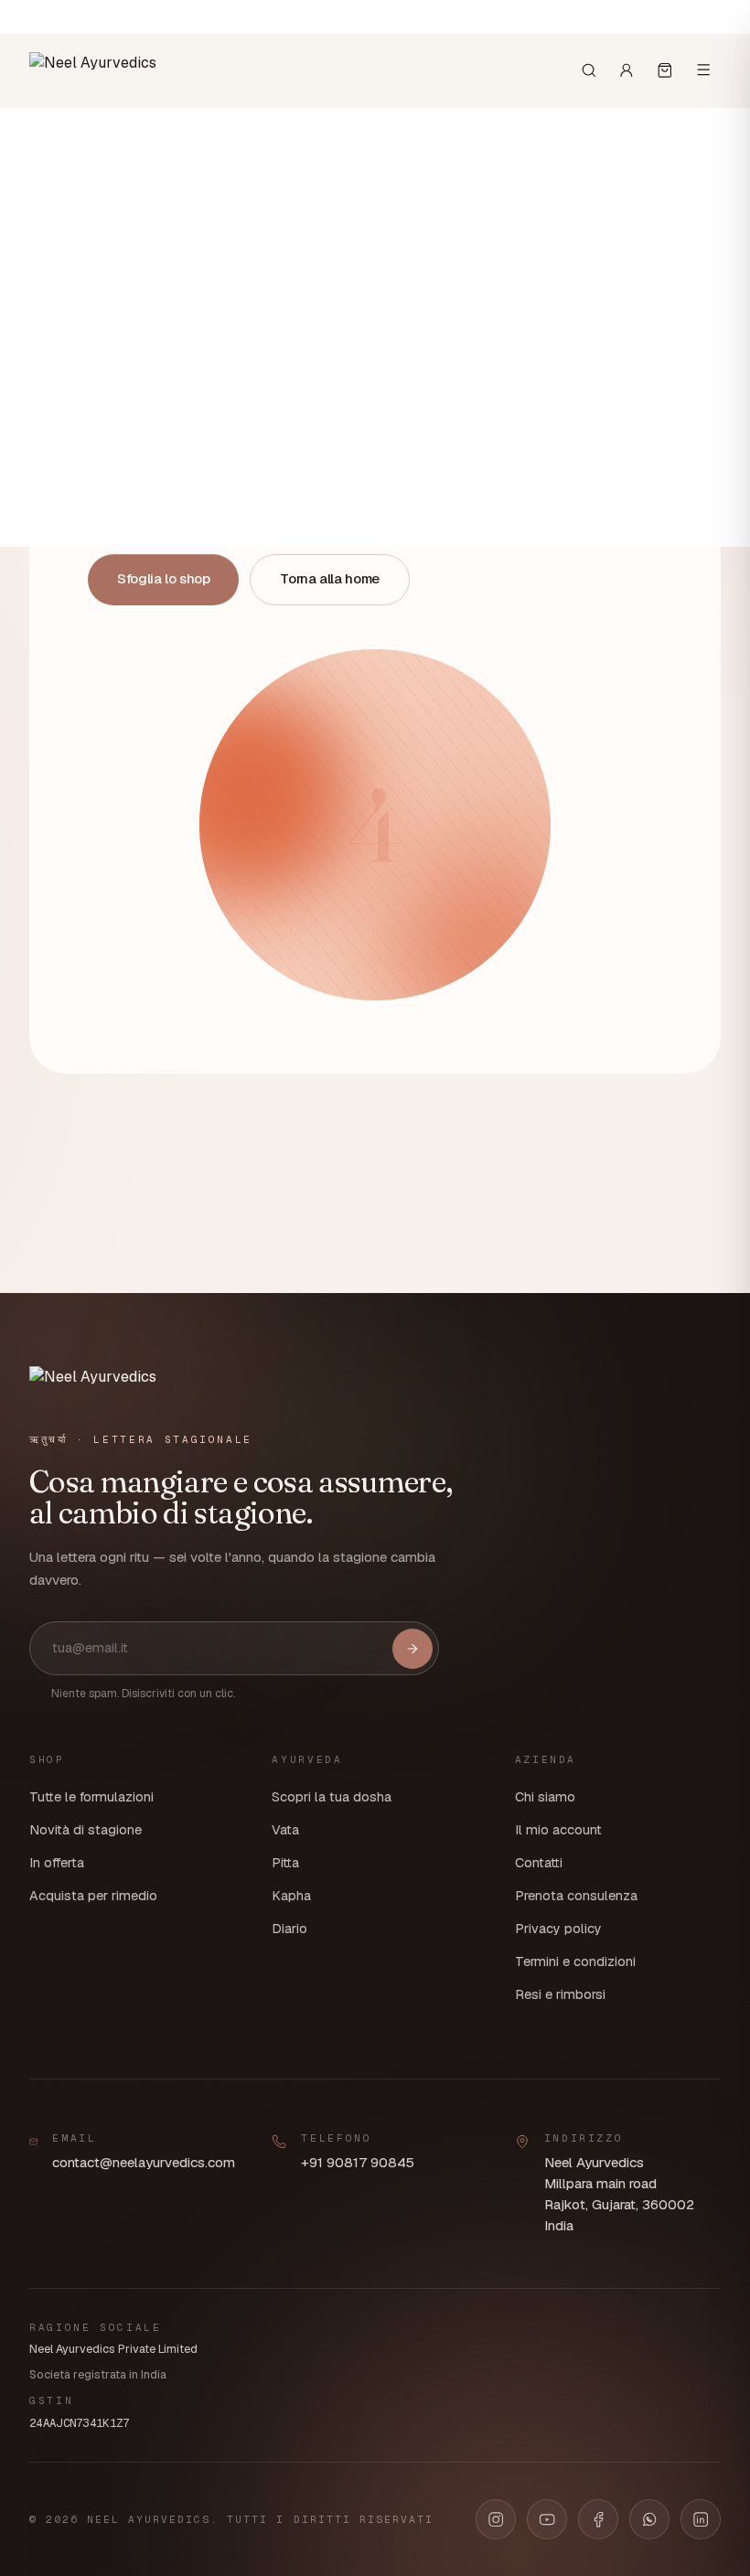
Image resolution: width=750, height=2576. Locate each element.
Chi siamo (545, 1797)
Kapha (291, 1896)
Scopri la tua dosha (332, 1797)
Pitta (285, 1863)
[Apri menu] (703, 69)
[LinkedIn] (701, 2519)
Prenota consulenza (576, 1896)
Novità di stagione (86, 1830)
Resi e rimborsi (560, 1994)
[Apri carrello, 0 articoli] (665, 70)
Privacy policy (558, 1929)
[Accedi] (627, 70)
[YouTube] (547, 2519)
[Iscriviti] (412, 1649)
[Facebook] (598, 2519)
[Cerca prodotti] (589, 70)
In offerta (57, 1863)
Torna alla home (329, 578)
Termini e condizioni (575, 1961)
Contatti (539, 1863)
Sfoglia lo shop (163, 578)
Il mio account (558, 1830)
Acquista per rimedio (93, 1896)
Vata (285, 1830)
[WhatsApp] (649, 2519)
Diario (289, 1929)
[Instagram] (496, 2519)
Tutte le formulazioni (91, 1797)
